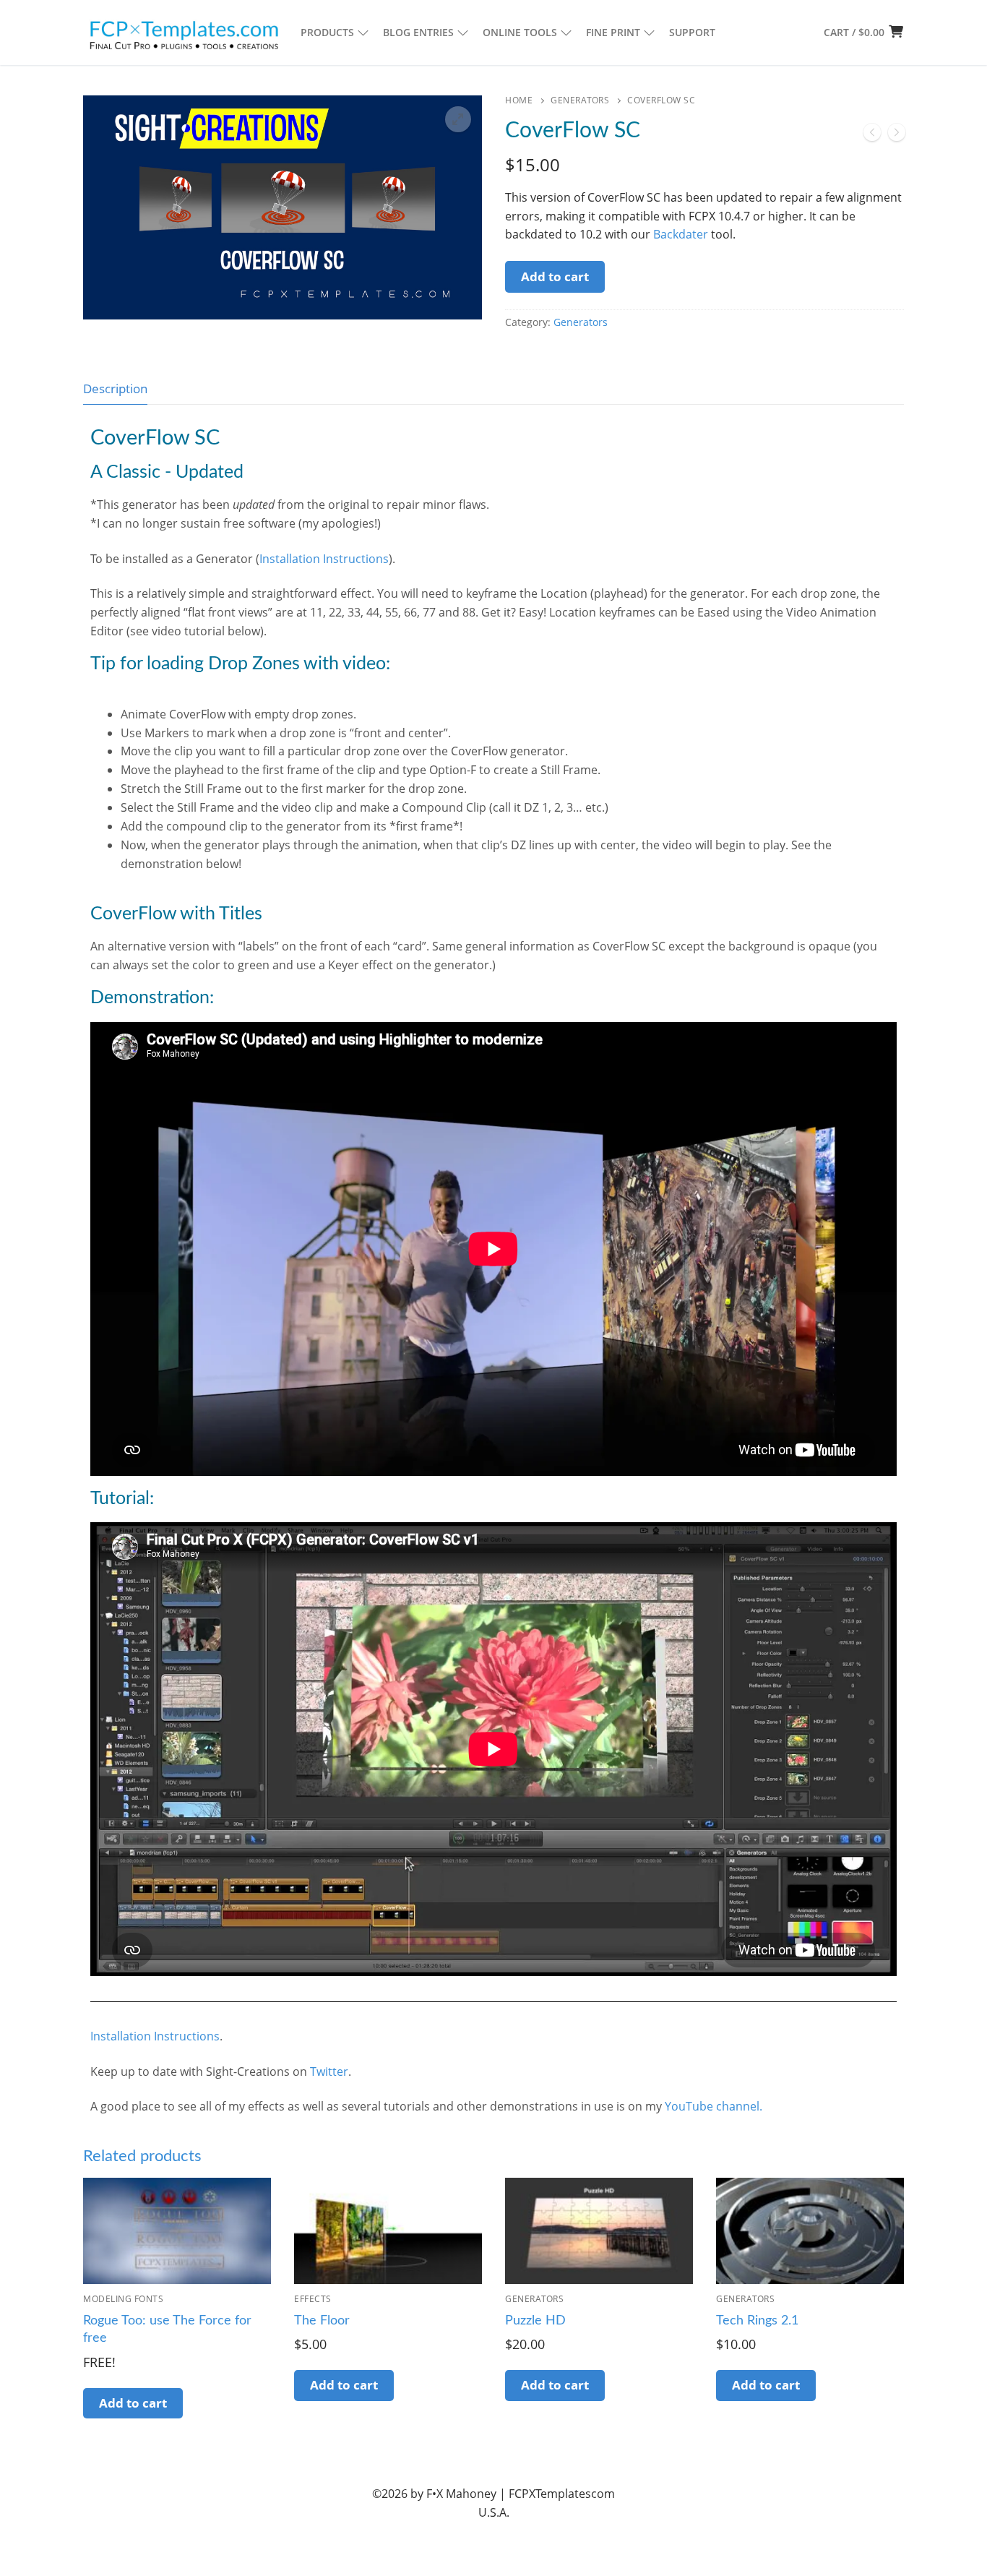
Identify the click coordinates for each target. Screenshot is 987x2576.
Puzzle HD (535, 2321)
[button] (458, 119)
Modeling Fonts (123, 2299)
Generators (580, 100)
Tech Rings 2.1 (757, 2321)
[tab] (115, 388)
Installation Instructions (324, 559)
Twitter (329, 2071)
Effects (313, 2299)
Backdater (681, 234)
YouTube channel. (714, 2106)
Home (519, 100)
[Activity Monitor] (872, 135)
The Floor (322, 2321)
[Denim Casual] (897, 135)
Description (115, 388)
